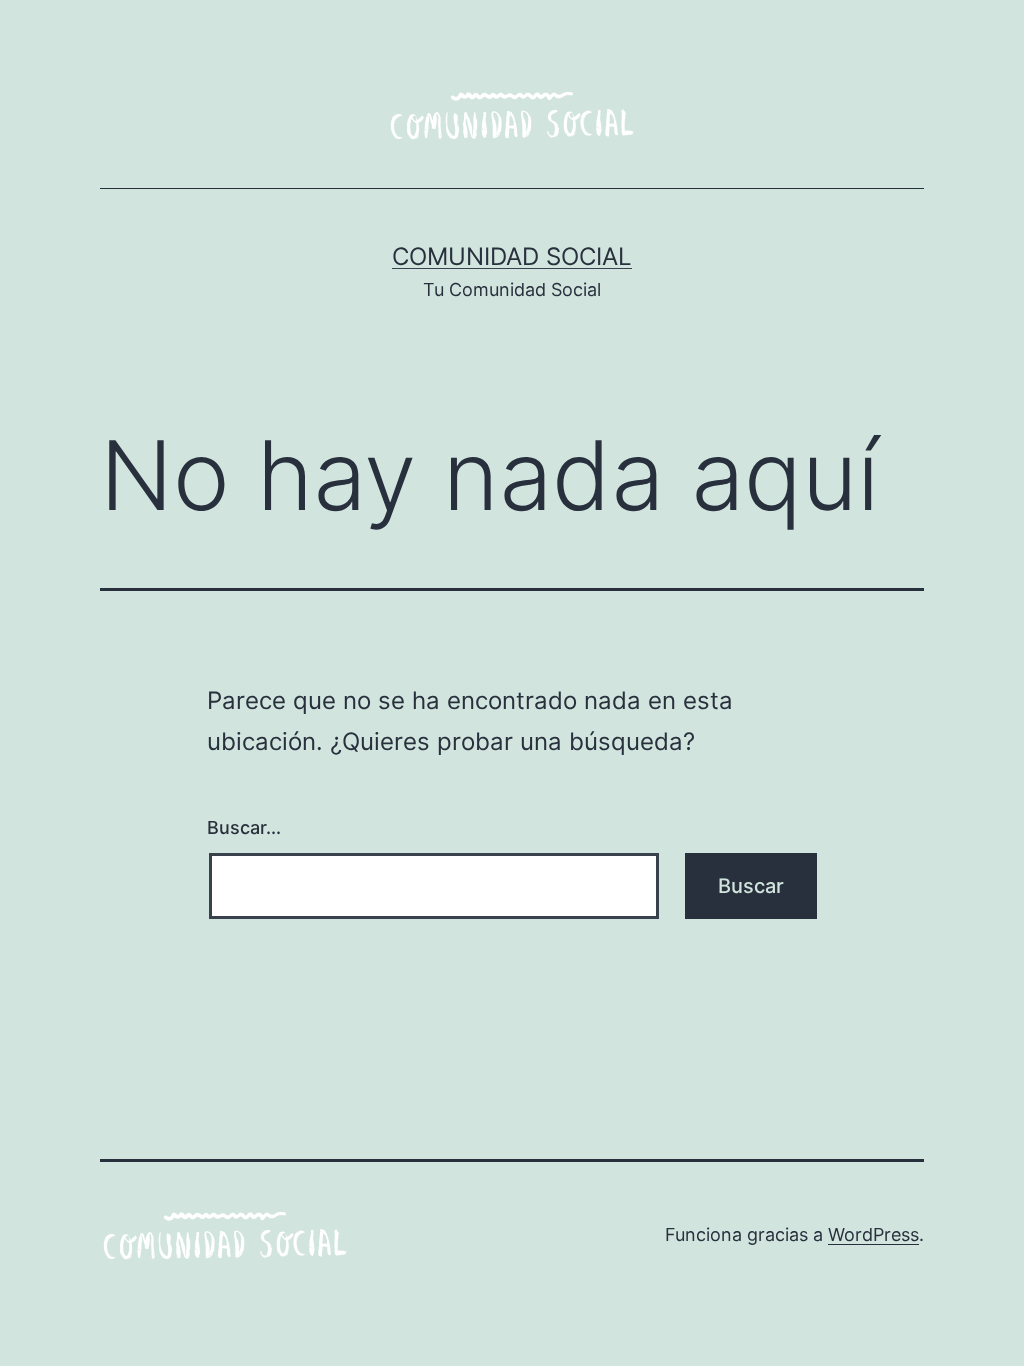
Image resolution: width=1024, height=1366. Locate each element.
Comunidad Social (512, 256)
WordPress (873, 1234)
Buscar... (244, 827)
